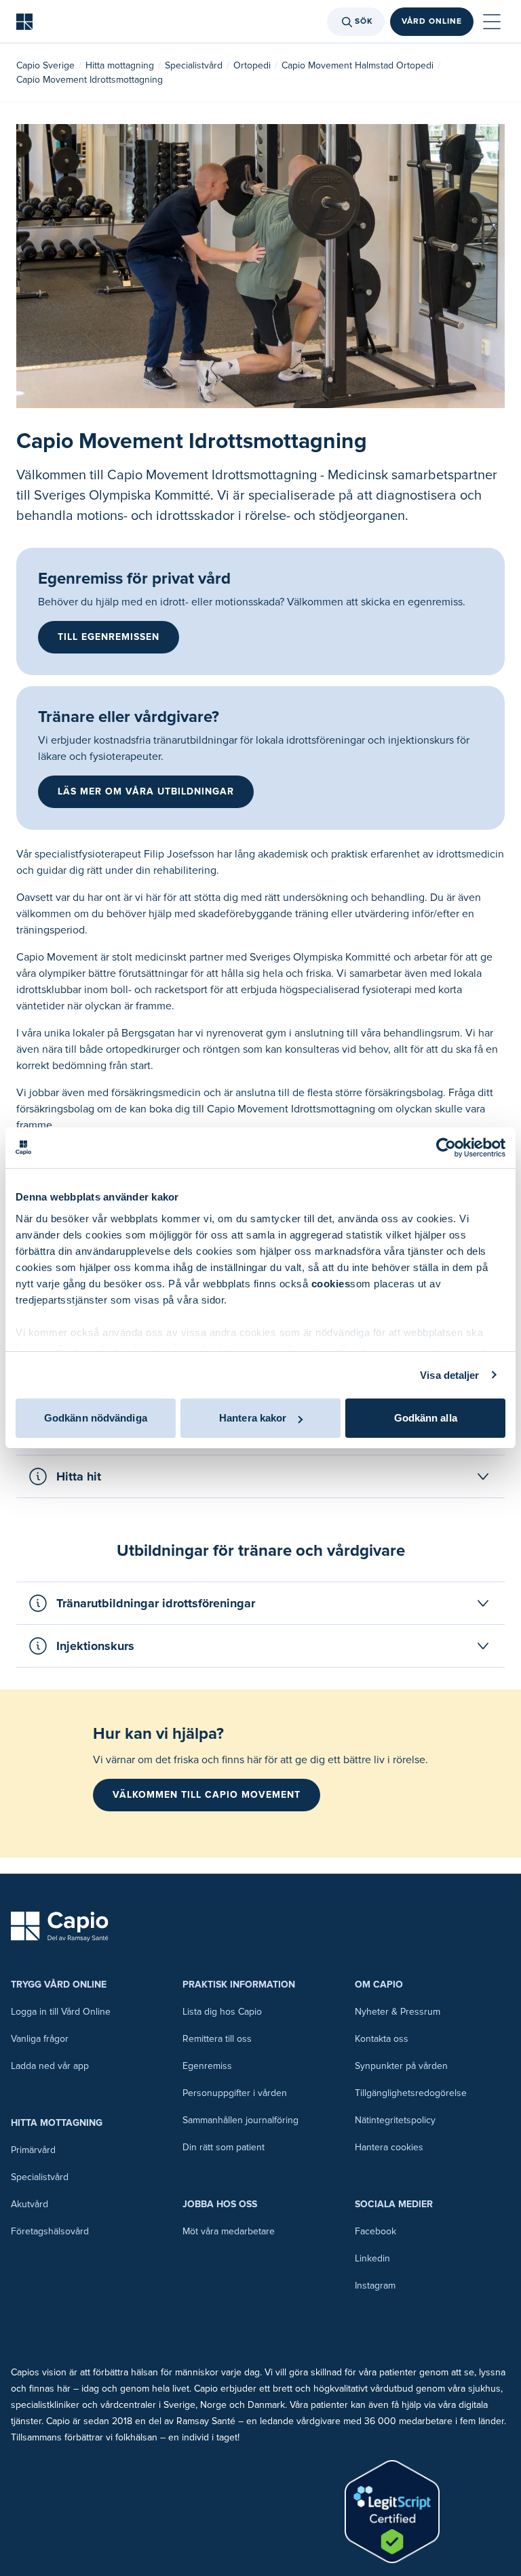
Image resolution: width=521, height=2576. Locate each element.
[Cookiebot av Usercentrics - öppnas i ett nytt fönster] (446, 1148)
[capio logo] (60, 1927)
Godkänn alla (426, 1418)
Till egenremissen (109, 637)
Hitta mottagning (120, 65)
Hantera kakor (253, 1418)
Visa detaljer (449, 1375)
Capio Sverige (45, 65)
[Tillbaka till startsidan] (24, 22)
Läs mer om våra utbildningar (146, 791)
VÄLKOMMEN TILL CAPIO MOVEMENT (207, 1795)
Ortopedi (252, 65)
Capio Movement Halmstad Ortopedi (358, 65)
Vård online (432, 21)
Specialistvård (194, 65)
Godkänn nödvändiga (96, 1418)
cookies (331, 1284)
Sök (364, 21)
